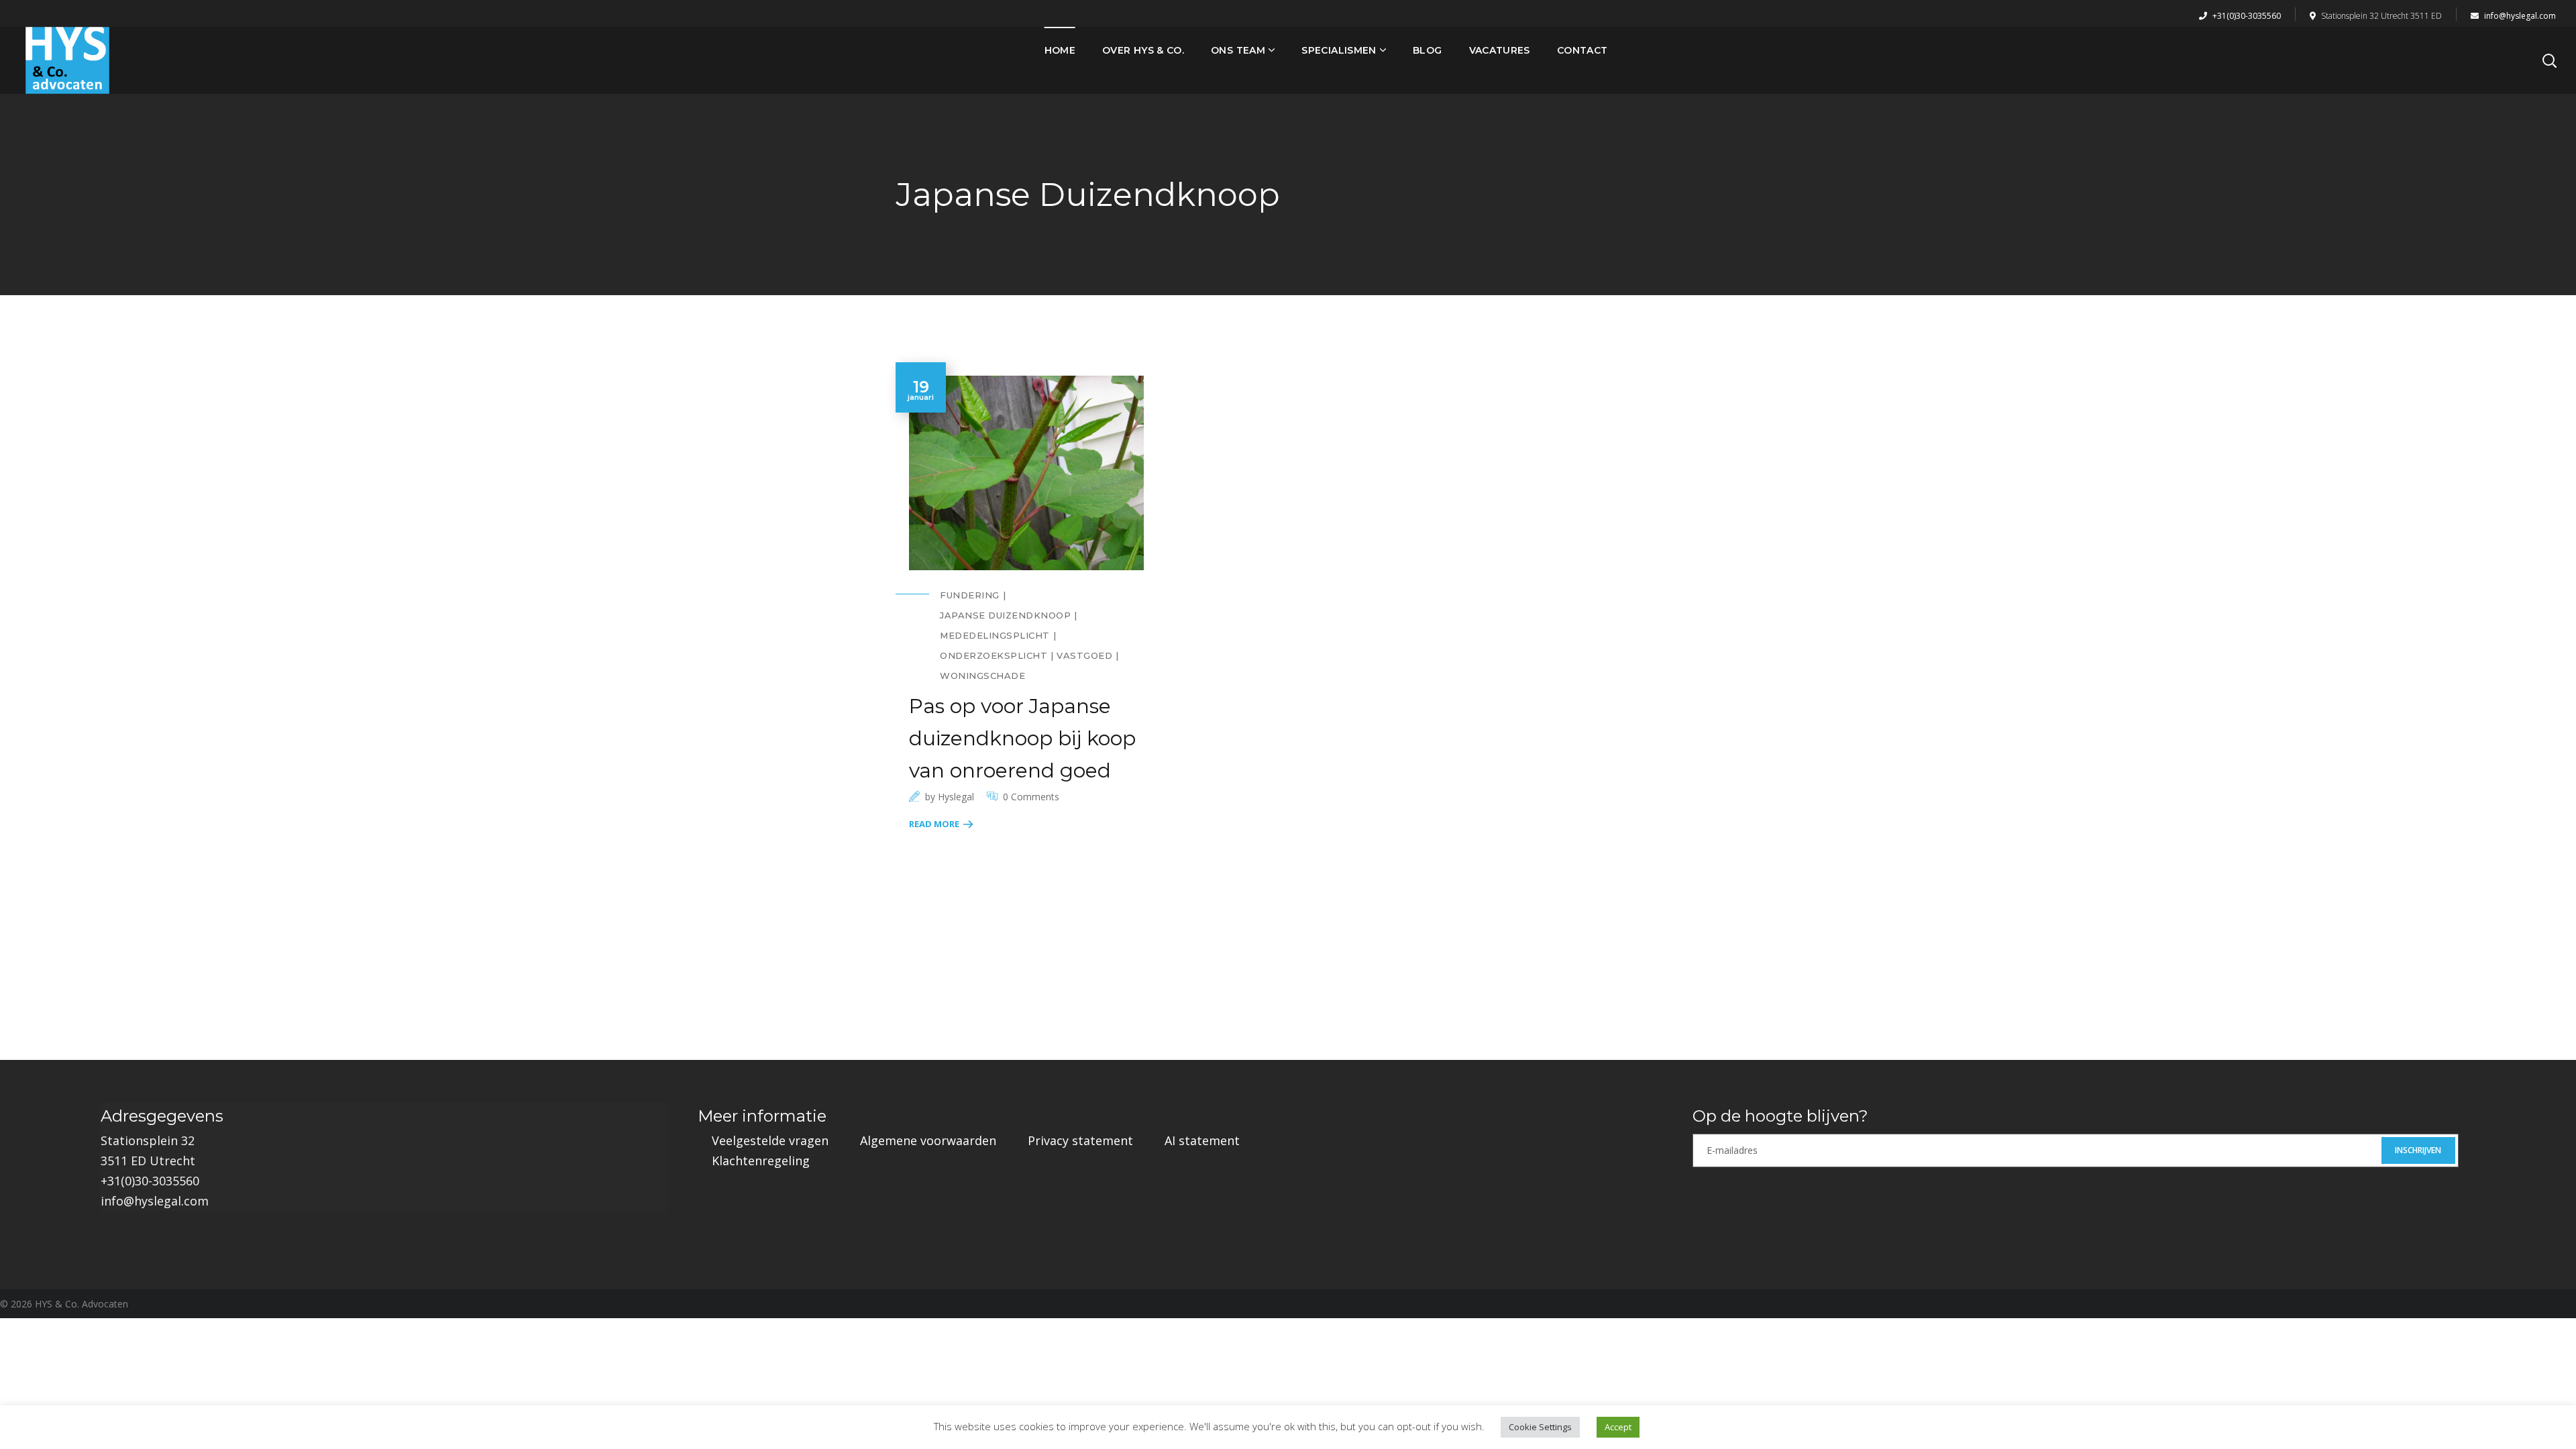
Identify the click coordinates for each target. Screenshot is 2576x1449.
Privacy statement (1080, 1140)
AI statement (1202, 1140)
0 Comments (1031, 797)
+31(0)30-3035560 (2246, 16)
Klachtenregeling (761, 1161)
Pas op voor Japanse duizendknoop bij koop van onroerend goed (1022, 738)
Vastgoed (1084, 655)
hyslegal (956, 797)
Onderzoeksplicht (994, 655)
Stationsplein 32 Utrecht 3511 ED (2381, 16)
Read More (934, 824)
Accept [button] (1618, 1427)
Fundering (970, 595)
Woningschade (982, 676)
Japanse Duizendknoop (1005, 615)
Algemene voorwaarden (928, 1140)
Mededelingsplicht (995, 635)
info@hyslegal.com (2519, 16)
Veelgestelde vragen (770, 1140)
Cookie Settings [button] (1540, 1427)
